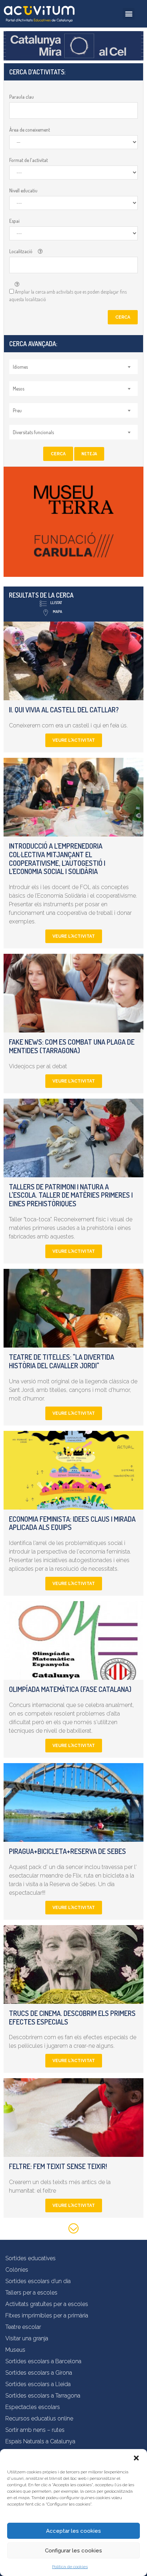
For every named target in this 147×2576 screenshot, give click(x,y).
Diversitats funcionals (33, 432)
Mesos (19, 389)
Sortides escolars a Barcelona (43, 2361)
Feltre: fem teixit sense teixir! (58, 2166)
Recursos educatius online (39, 2418)
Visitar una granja (27, 2338)
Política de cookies (70, 2567)
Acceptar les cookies (73, 2531)
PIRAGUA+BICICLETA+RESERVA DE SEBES (67, 1851)
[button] (136, 2458)
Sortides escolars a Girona (39, 2373)
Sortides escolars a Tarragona (43, 2396)
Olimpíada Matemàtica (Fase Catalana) (70, 1689)
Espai (14, 221)
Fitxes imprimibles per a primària (47, 2315)
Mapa (57, 612)
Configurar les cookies (73, 2551)
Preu (17, 410)
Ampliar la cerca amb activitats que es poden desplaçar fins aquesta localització (68, 295)
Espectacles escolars (33, 2407)
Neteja (89, 454)
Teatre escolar (23, 2327)
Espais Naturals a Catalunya (40, 2441)
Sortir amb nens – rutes (35, 2430)
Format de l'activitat (29, 160)
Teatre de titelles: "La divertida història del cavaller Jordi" (62, 1361)
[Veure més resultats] (73, 2230)
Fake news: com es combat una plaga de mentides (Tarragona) (72, 1046)
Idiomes (20, 367)
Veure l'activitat (74, 740)
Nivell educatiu (23, 190)
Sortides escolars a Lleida (38, 2384)
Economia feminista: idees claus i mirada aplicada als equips (72, 1523)
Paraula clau (22, 97)
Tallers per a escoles (31, 2293)
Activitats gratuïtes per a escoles (47, 2304)
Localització (21, 251)
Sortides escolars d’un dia (38, 2281)
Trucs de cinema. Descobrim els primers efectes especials (72, 2017)
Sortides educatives (31, 2258)
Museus (15, 2350)
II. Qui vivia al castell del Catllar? (64, 710)
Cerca (123, 317)
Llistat (56, 603)
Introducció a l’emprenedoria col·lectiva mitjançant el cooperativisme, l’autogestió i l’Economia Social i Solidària (57, 858)
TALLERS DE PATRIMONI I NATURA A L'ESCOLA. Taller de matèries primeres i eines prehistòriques (71, 1195)
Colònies (17, 2270)
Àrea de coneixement (30, 130)
